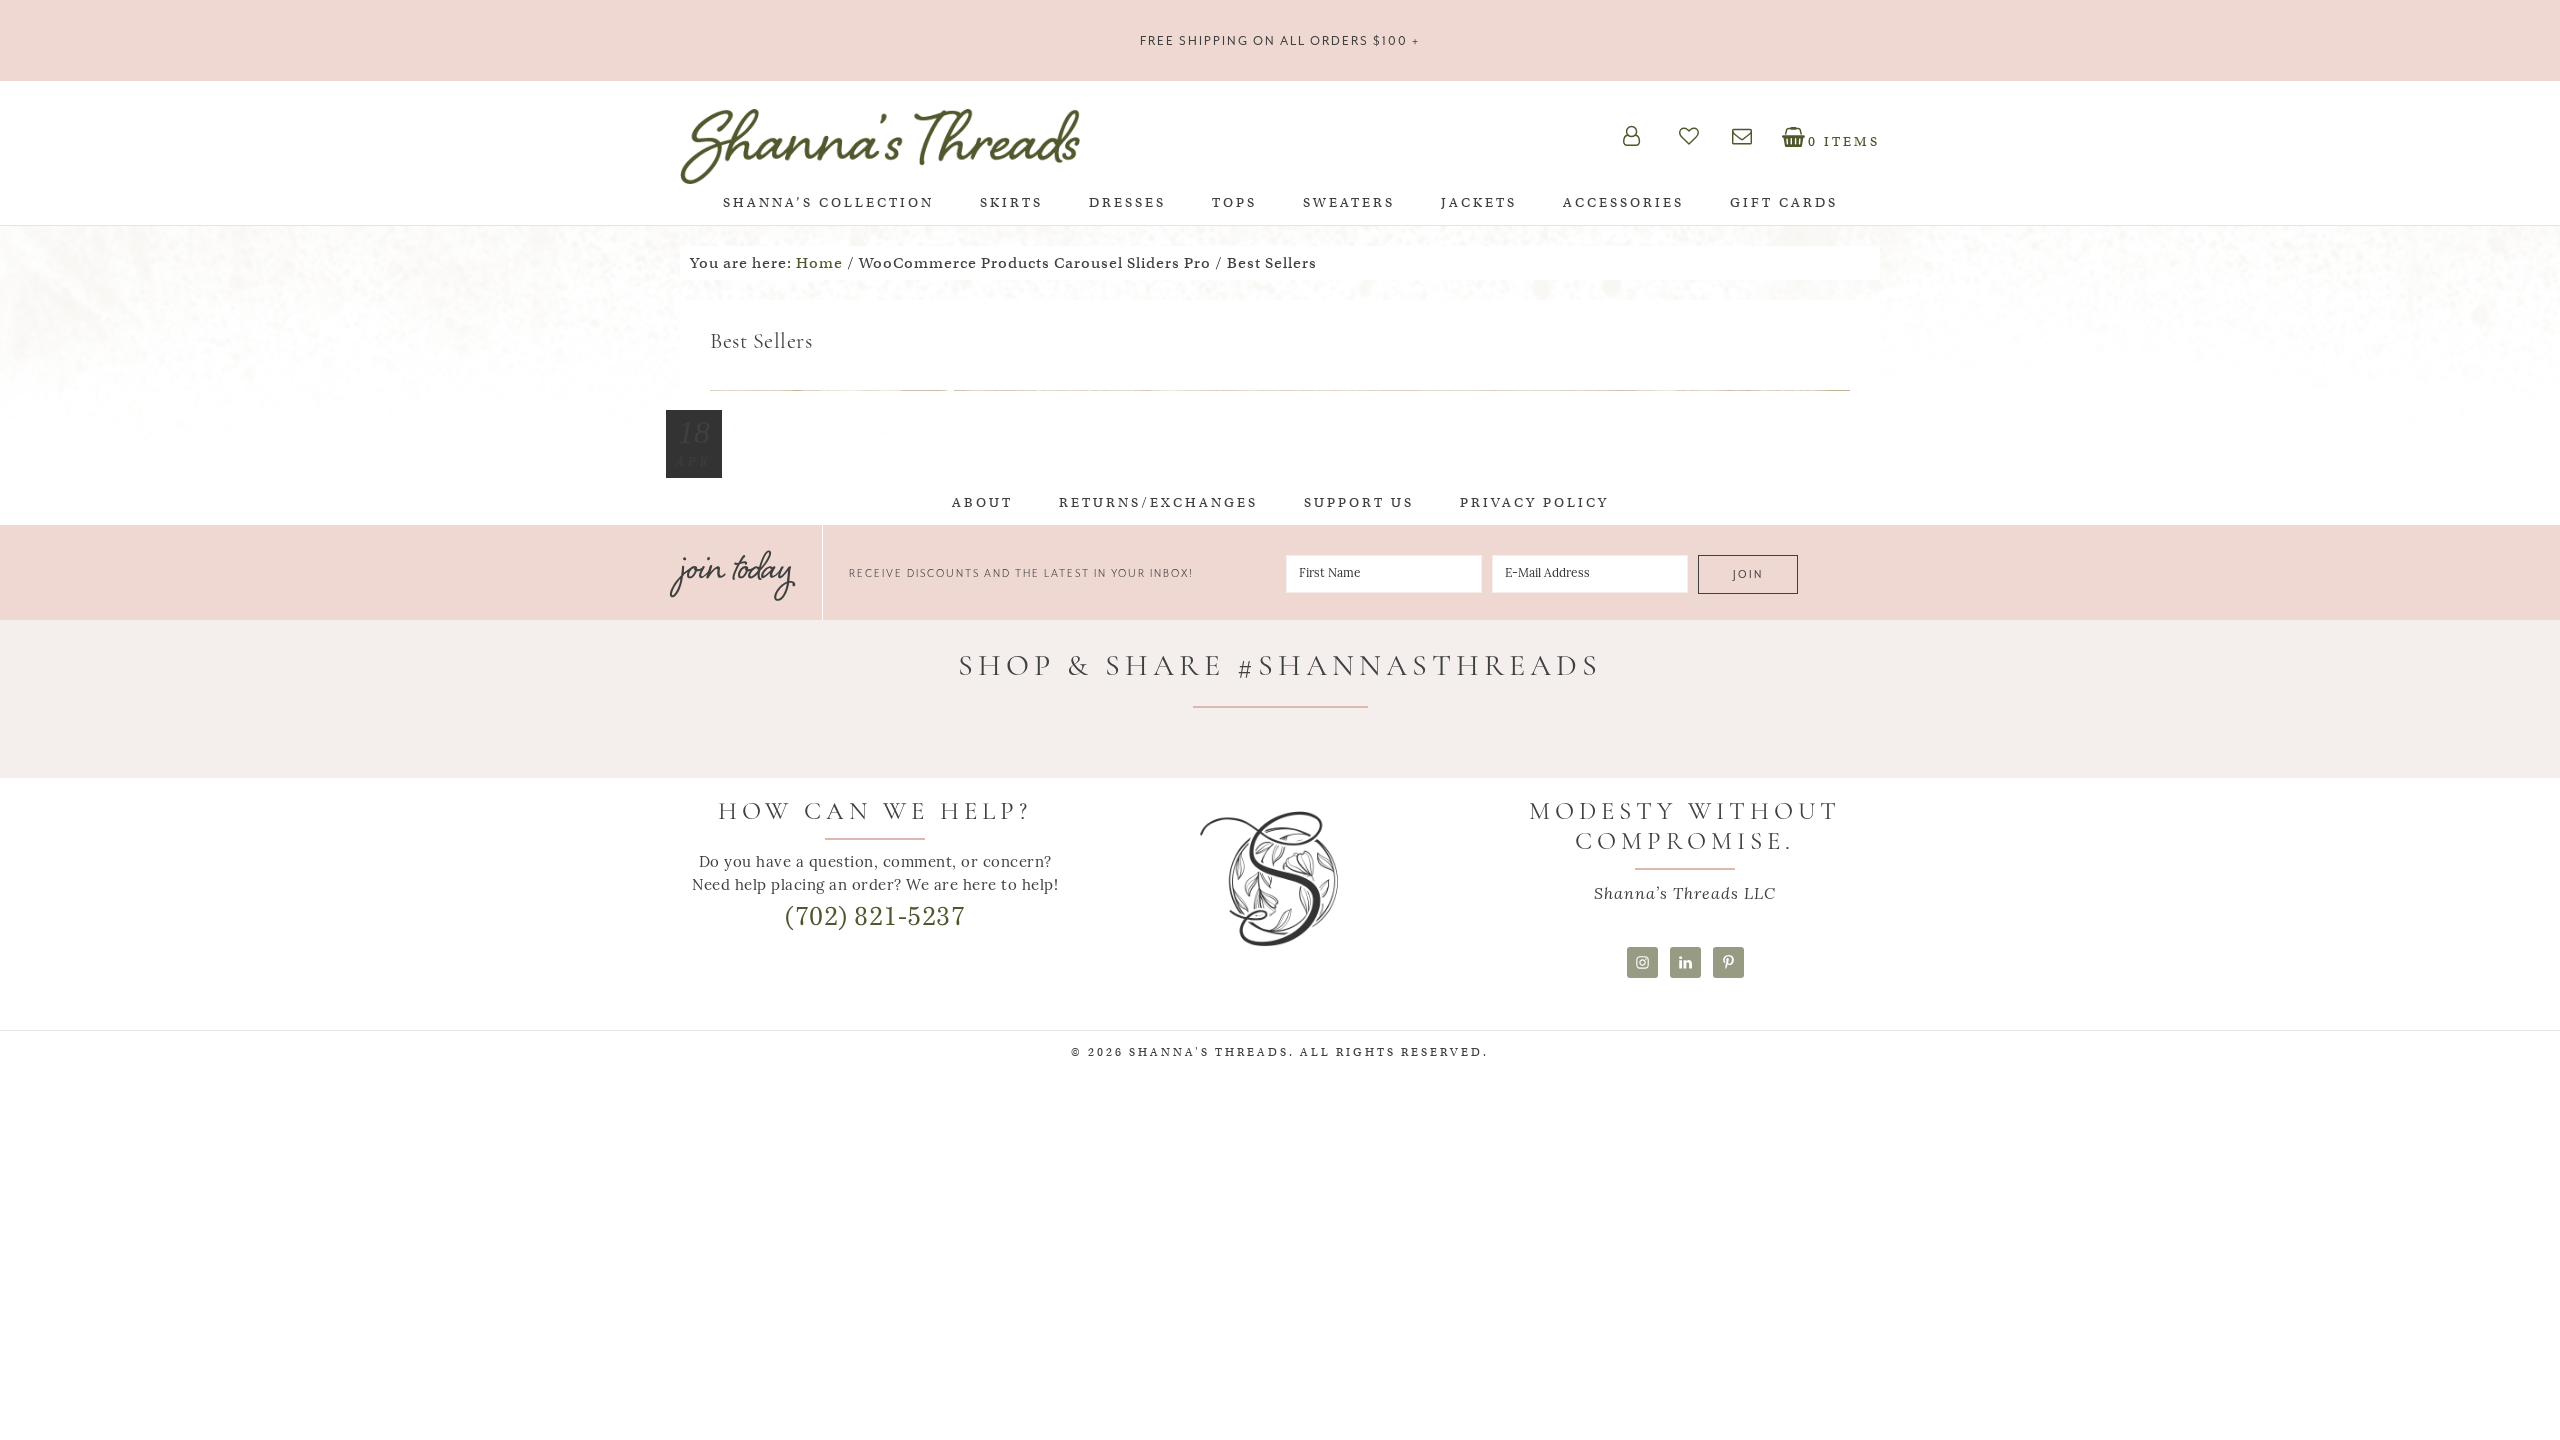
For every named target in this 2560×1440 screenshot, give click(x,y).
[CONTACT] (1754, 136)
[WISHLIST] (1702, 136)
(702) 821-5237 (875, 916)
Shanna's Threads (880, 146)
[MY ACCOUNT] (1648, 136)
